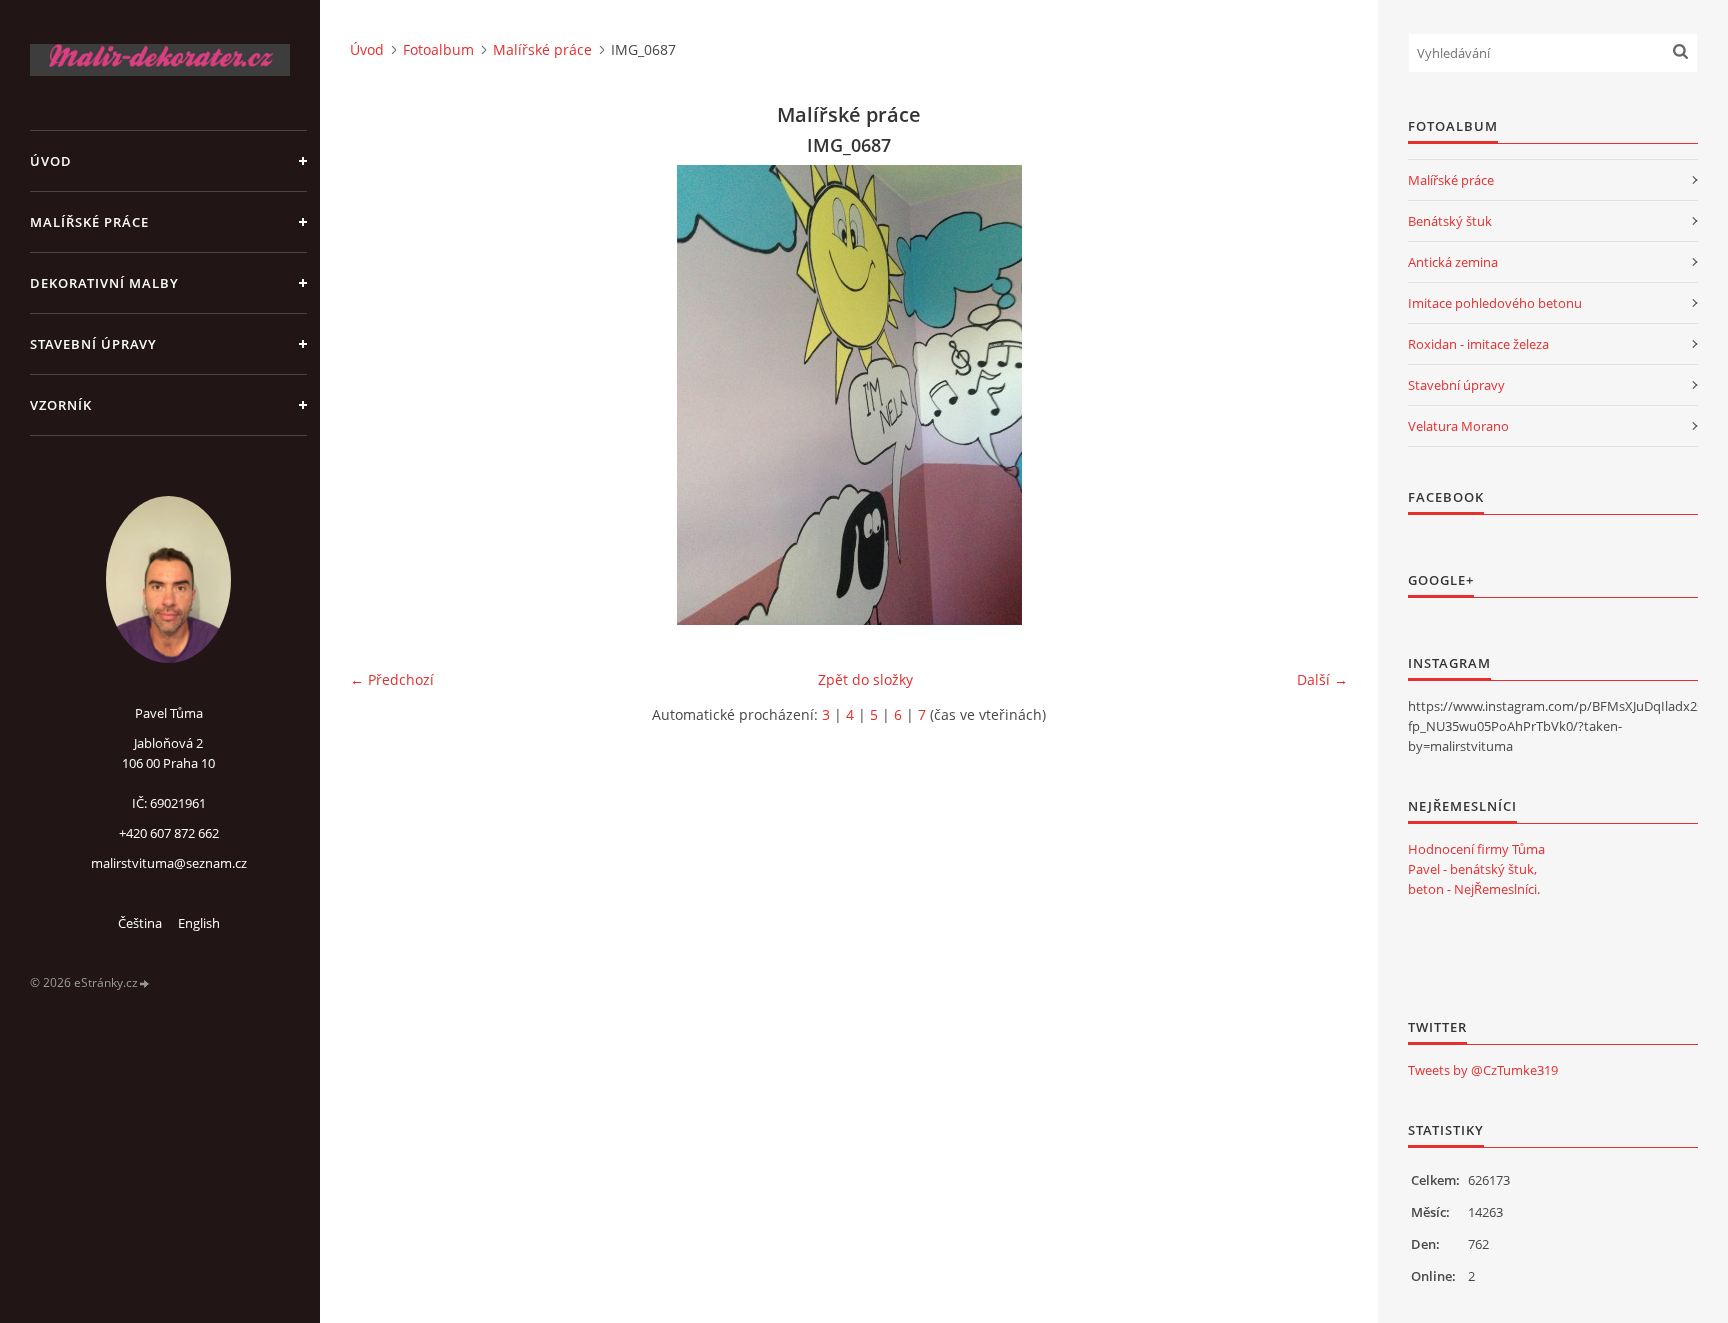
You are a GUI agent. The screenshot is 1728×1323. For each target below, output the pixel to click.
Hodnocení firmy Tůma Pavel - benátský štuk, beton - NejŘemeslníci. (1476, 869)
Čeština (140, 923)
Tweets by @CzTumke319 (1483, 1070)
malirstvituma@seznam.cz (169, 863)
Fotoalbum (438, 49)
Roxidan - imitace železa (1478, 344)
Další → (1322, 679)
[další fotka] (1315, 395)
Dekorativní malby (104, 283)
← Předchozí (392, 679)
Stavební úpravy (93, 344)
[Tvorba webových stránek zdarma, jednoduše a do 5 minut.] (145, 983)
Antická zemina (1453, 262)
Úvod (51, 161)
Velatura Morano (1458, 426)
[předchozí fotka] (382, 395)
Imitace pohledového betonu (1495, 303)
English (199, 923)
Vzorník (61, 405)
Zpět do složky (865, 679)
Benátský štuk (1450, 221)
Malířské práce (89, 222)
